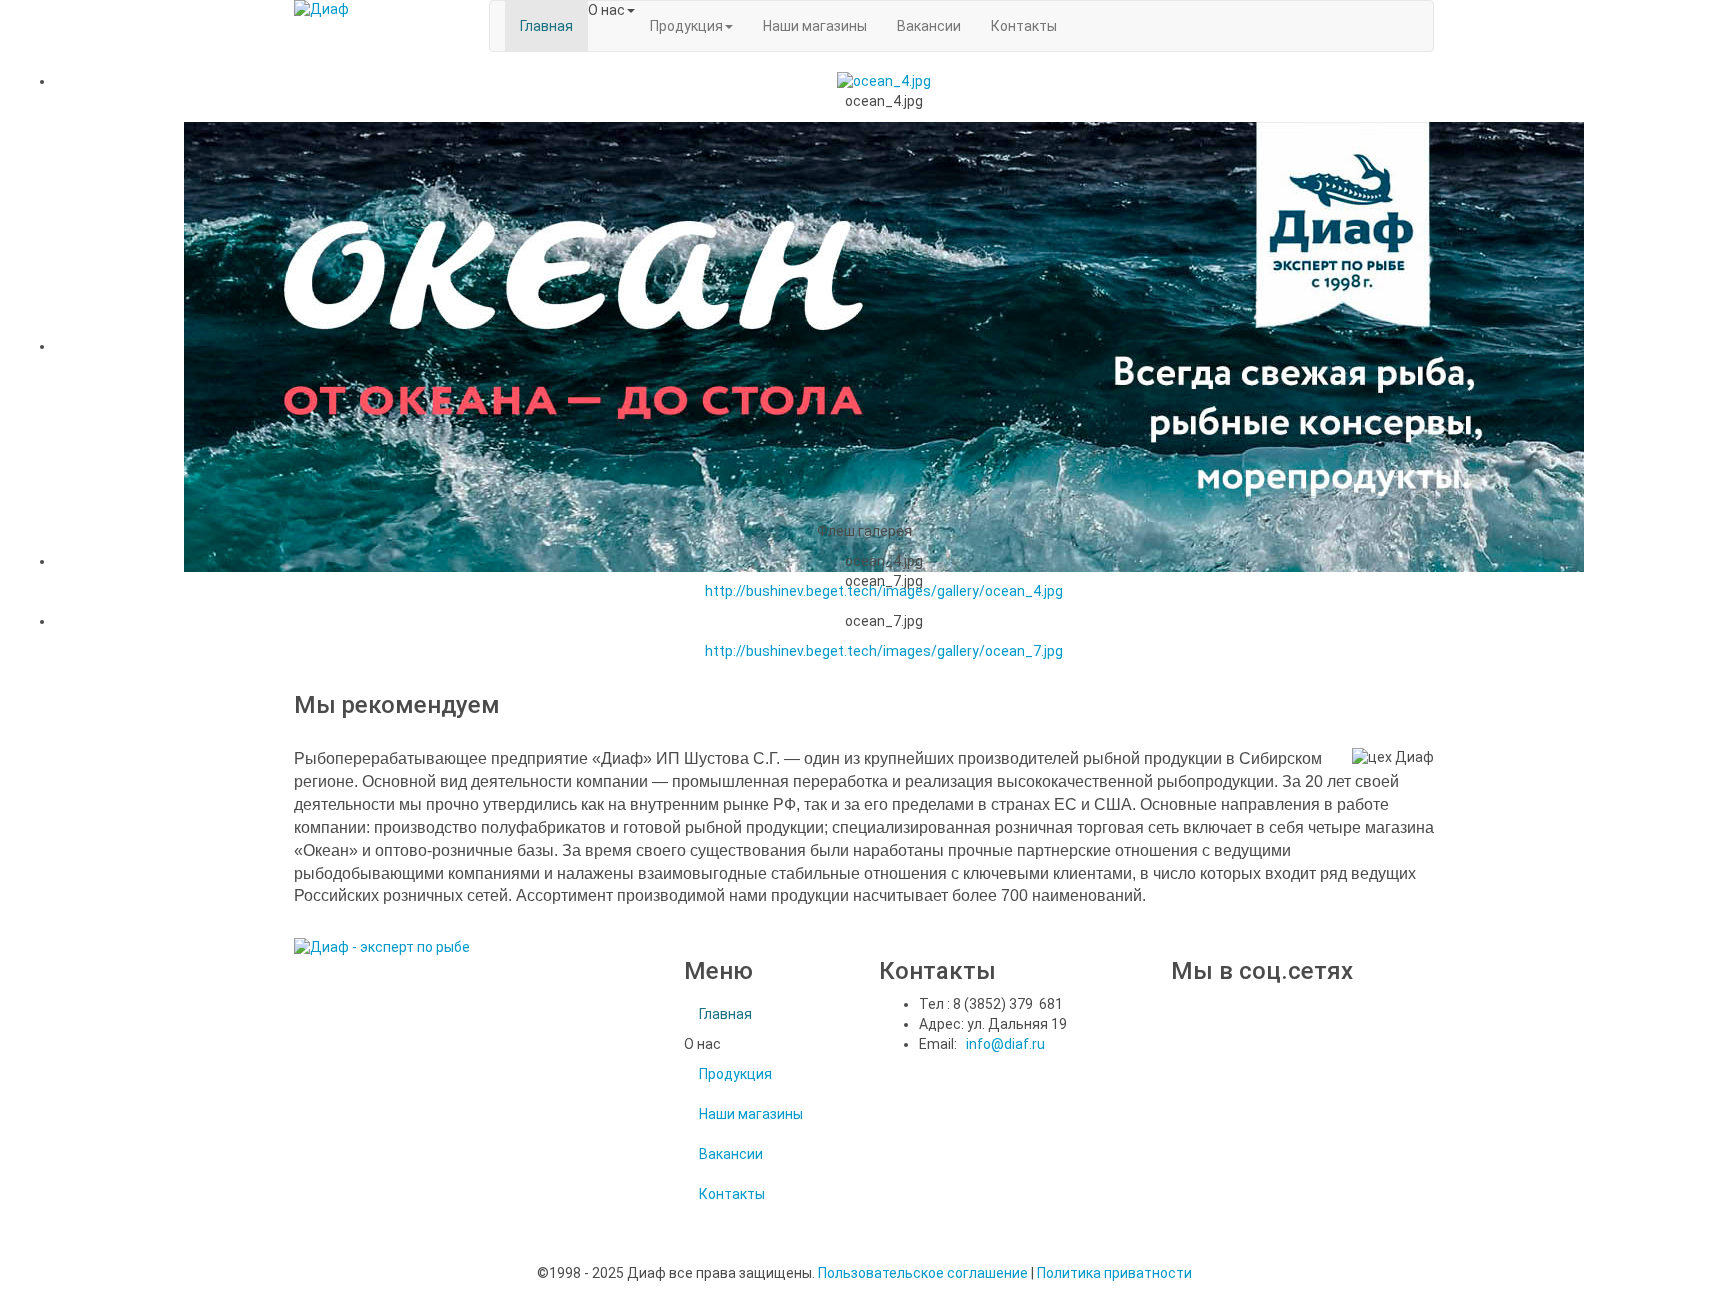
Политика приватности (1114, 1273)
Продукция (735, 1074)
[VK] (1178, 1034)
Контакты (732, 1194)
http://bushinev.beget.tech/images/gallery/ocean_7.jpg (884, 651)
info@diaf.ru (1005, 1044)
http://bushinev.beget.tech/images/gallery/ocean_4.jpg (884, 591)
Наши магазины (751, 1114)
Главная (725, 1014)
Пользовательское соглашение (923, 1273)
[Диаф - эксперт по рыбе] (376, 10)
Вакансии (731, 1154)
